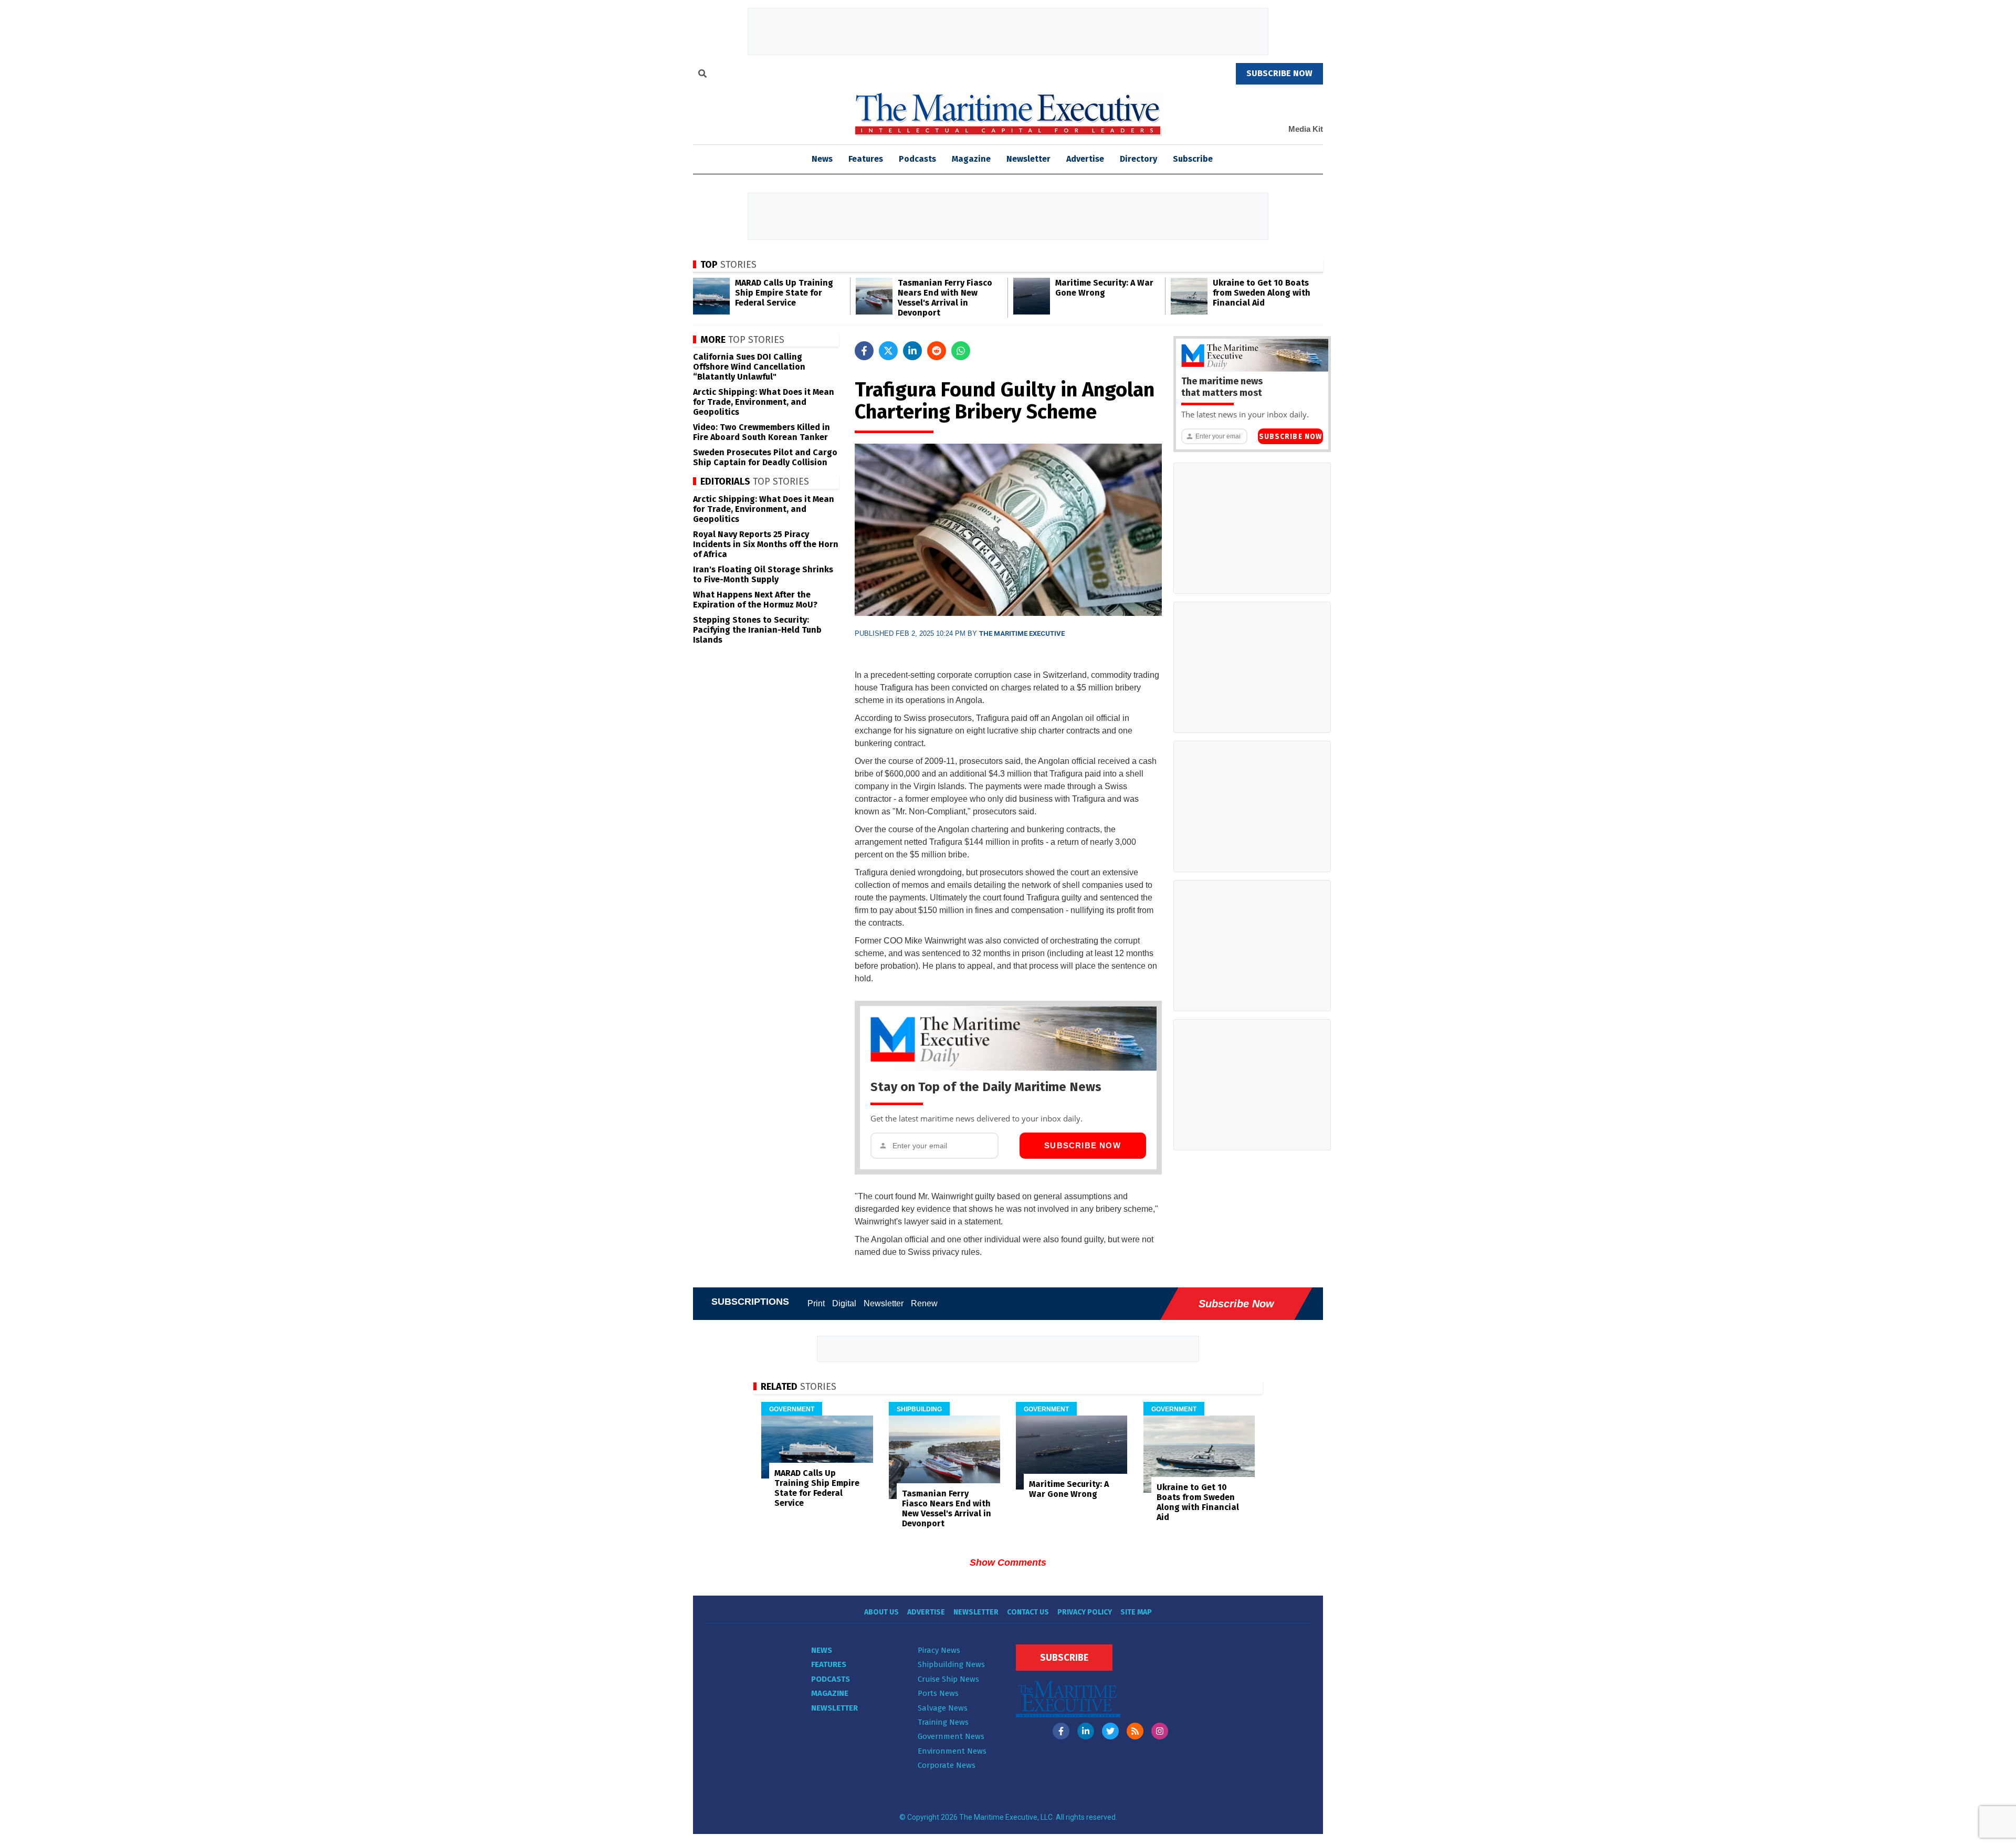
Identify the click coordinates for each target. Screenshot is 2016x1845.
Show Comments (1008, 1563)
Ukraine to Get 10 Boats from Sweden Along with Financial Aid (1262, 293)
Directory (1138, 159)
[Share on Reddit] (937, 351)
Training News (943, 1722)
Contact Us (1028, 1612)
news (822, 159)
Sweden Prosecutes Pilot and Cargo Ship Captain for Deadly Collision (765, 457)
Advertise (1085, 159)
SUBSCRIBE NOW (1279, 73)
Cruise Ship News (948, 1679)
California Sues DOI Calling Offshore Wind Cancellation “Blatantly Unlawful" (749, 367)
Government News (951, 1736)
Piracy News (939, 1650)
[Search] (702, 75)
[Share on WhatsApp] (961, 351)
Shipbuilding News (951, 1664)
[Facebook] (1061, 1731)
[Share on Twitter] (888, 351)
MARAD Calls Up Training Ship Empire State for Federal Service (784, 293)
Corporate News (947, 1765)
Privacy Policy (1085, 1612)
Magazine (971, 159)
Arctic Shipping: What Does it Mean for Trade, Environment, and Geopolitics (764, 402)
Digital (844, 1303)
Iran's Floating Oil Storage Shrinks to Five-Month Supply (763, 574)
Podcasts (917, 159)
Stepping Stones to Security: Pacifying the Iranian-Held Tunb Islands (757, 630)
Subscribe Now (1083, 1145)
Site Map (1136, 1612)
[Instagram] (1160, 1731)
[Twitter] (1110, 1731)
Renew (924, 1303)
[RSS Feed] (1135, 1731)
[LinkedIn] (1086, 1731)
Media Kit (1306, 129)
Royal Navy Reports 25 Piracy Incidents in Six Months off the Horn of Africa (766, 544)
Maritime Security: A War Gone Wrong (1104, 288)
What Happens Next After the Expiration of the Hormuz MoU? (755, 600)
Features (866, 159)
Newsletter (1028, 159)
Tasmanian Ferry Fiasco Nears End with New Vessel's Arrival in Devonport (945, 298)
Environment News (952, 1751)
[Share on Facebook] (864, 351)
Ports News (938, 1693)
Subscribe (1193, 159)
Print (816, 1303)
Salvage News (943, 1708)
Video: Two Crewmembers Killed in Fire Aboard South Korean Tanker (762, 432)
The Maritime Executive (1022, 633)
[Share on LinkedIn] (912, 351)
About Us (881, 1612)
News (822, 1650)
